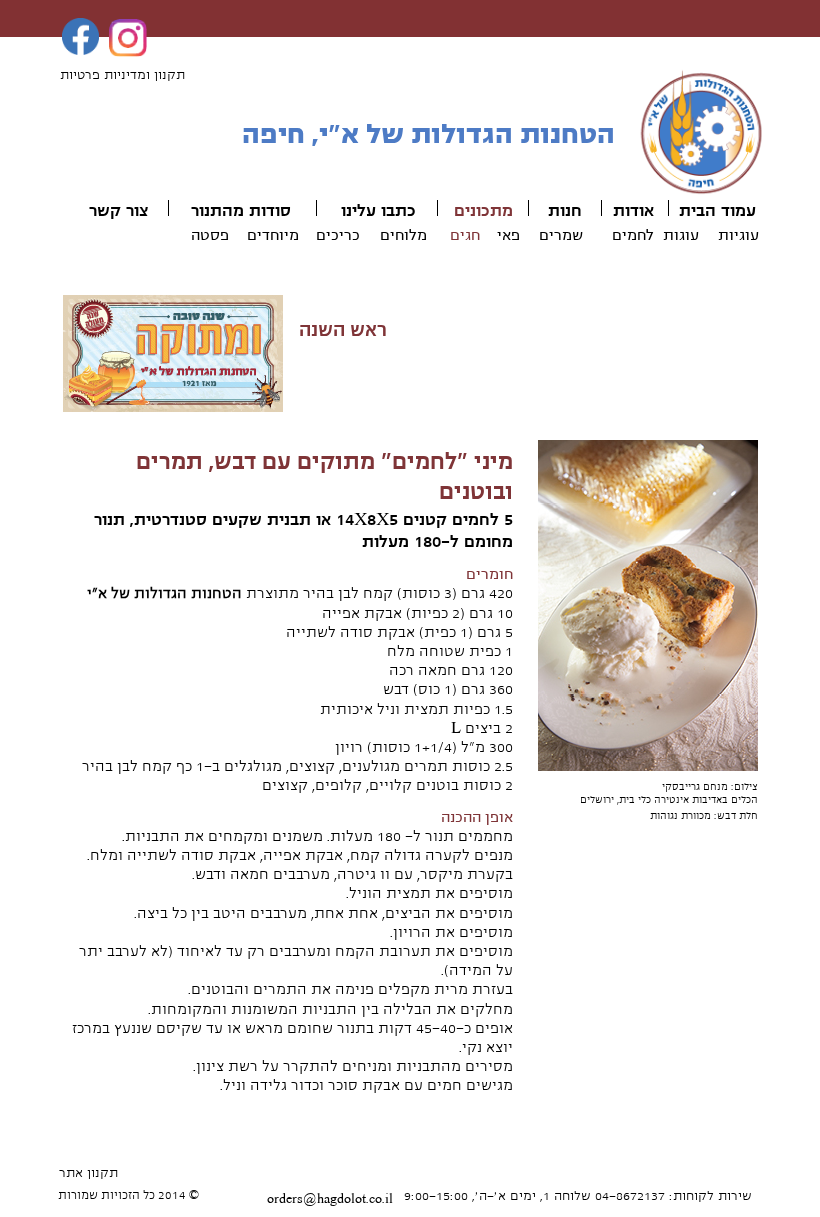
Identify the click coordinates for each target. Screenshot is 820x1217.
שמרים (561, 235)
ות (556, 211)
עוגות (681, 235)
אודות (633, 211)
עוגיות (738, 235)
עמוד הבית (717, 211)
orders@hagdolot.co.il (330, 1199)
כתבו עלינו (378, 211)
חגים (465, 235)
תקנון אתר (88, 1173)
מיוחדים (273, 235)
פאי (508, 235)
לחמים (633, 235)
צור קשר (118, 211)
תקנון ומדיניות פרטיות (122, 75)
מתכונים (483, 211)
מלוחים (403, 235)
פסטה (210, 235)
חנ (573, 211)
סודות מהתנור (241, 211)
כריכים (338, 235)
